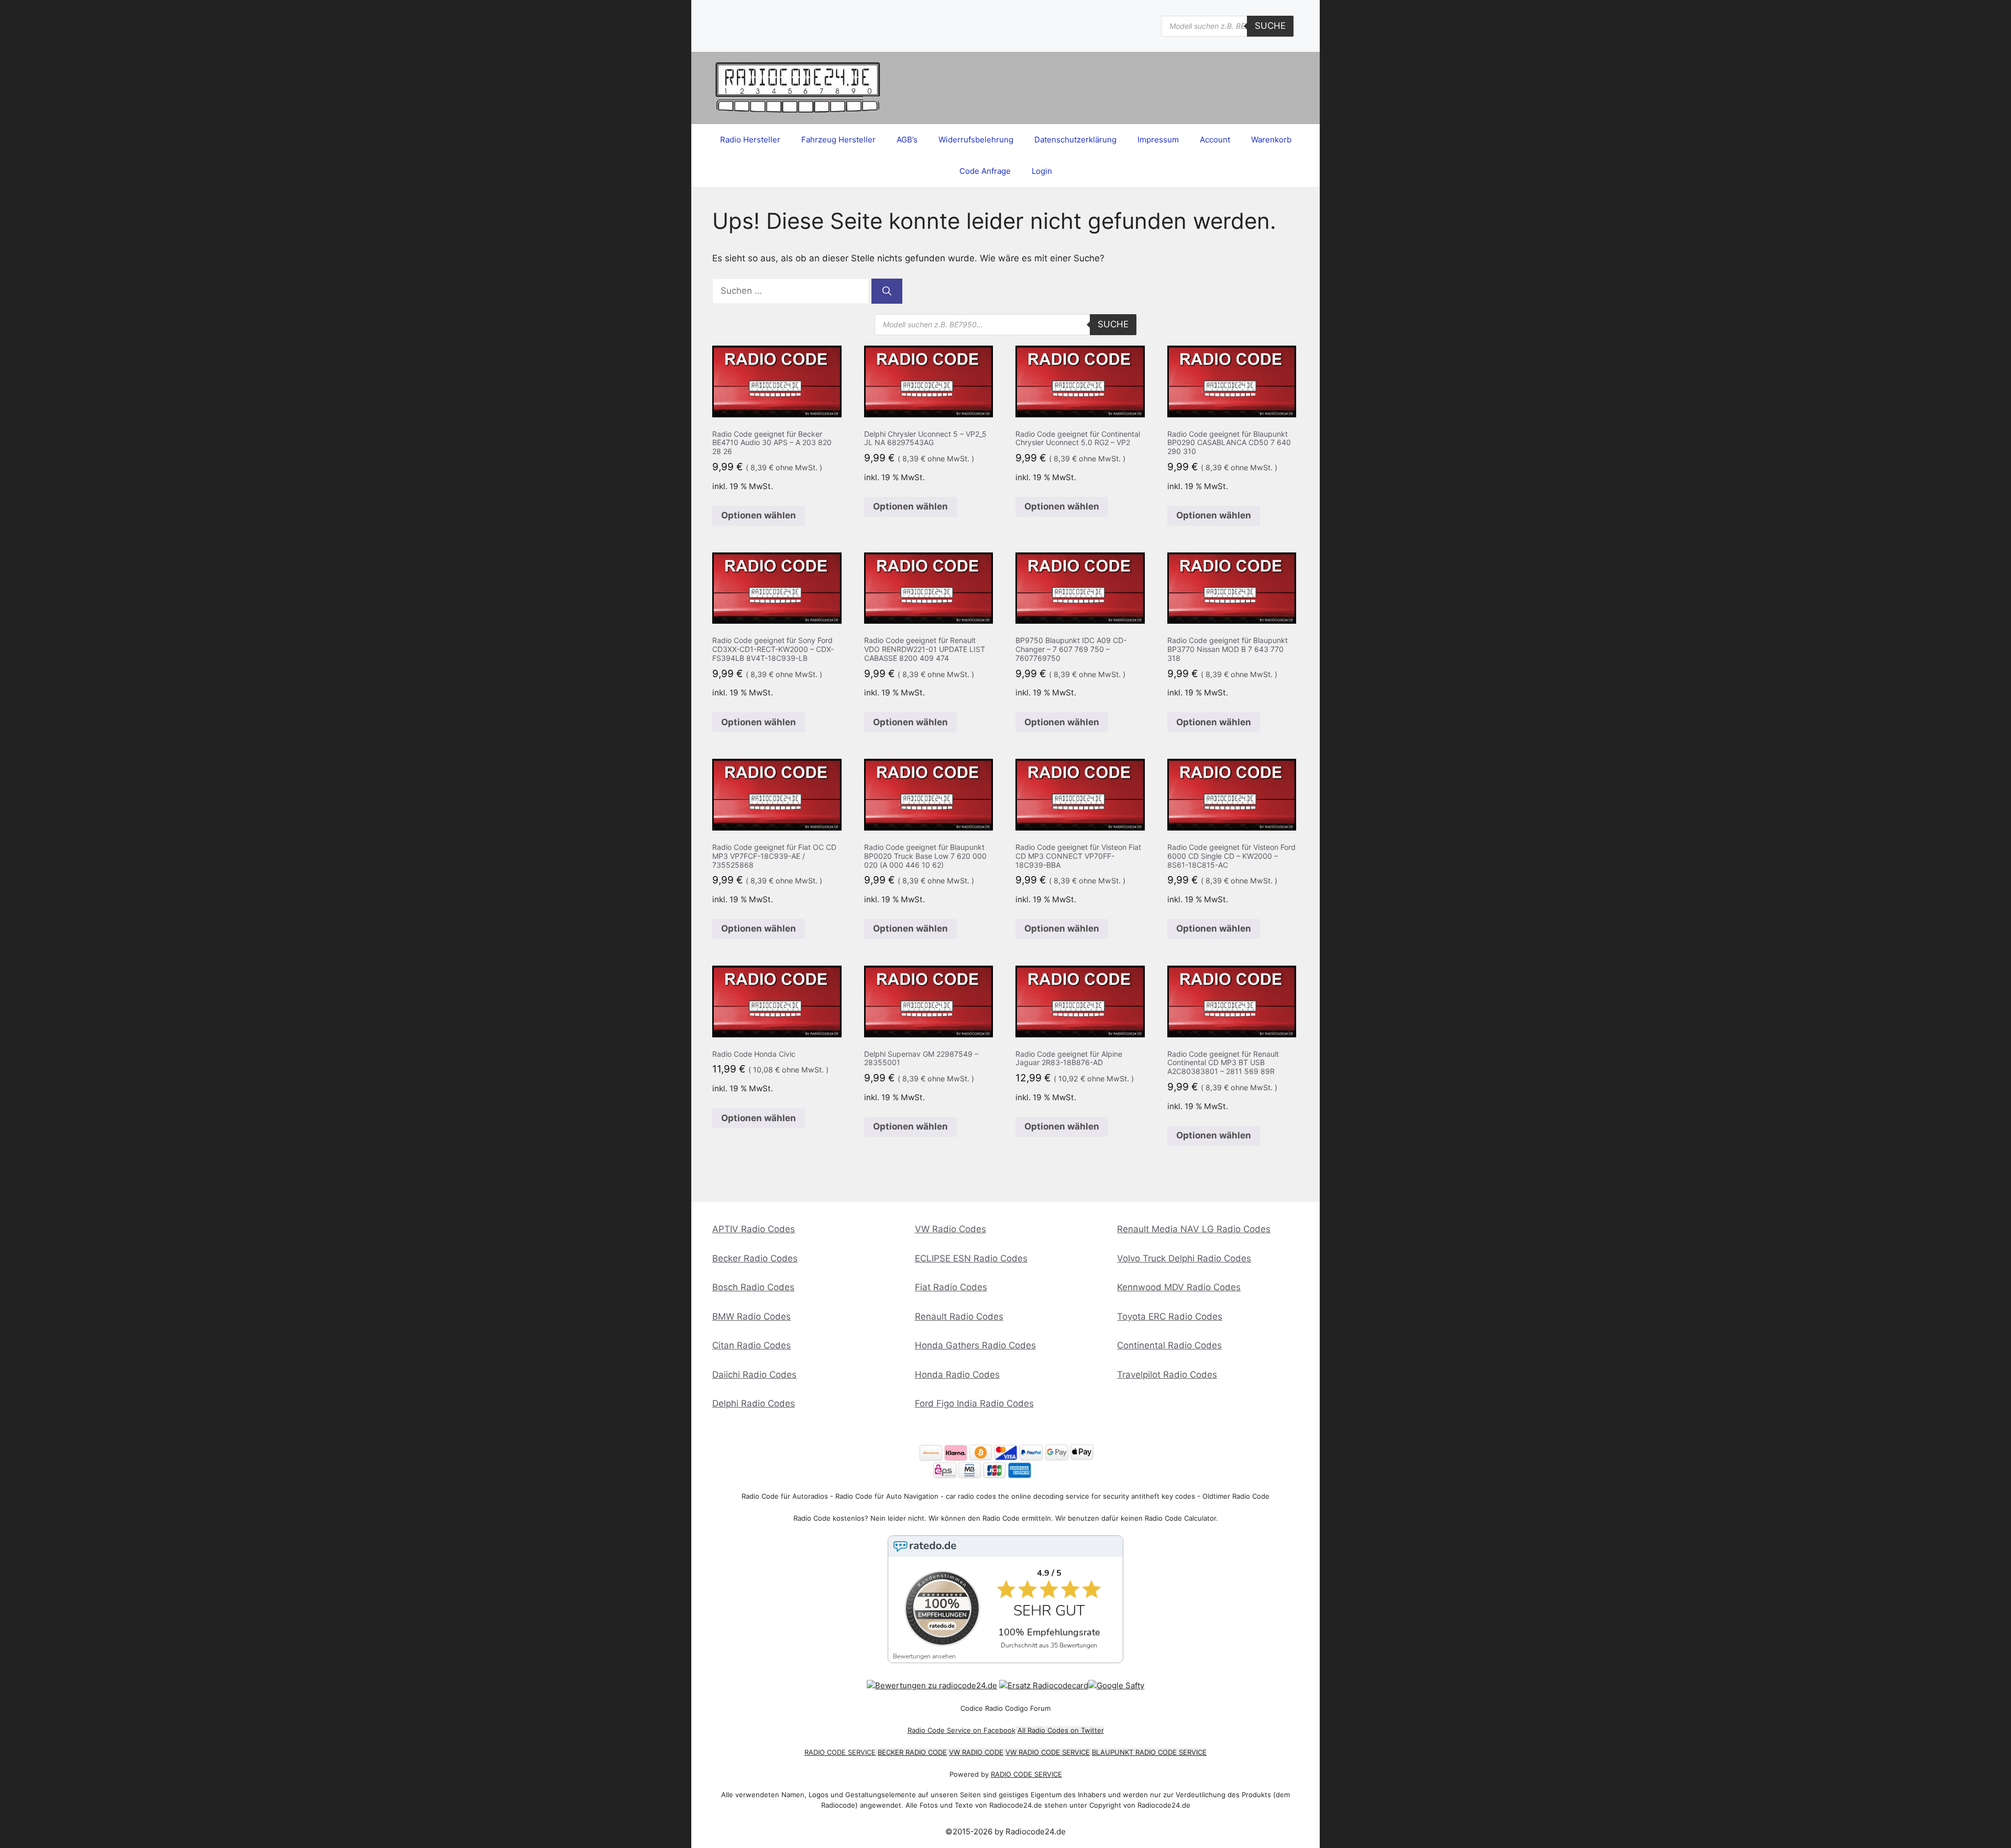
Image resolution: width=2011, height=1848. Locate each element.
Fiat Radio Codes (951, 1287)
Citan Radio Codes (752, 1345)
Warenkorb (1271, 140)
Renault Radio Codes (959, 1316)
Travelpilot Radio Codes (1167, 1375)
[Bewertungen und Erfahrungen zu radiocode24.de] (932, 1685)
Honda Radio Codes (957, 1375)
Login (1042, 171)
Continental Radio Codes (1169, 1345)
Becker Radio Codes (755, 1258)
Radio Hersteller (750, 140)
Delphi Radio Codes (754, 1403)
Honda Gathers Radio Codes (975, 1345)
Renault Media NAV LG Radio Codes (1194, 1229)
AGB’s (907, 140)
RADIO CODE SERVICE (840, 1752)
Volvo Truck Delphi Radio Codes (1184, 1258)
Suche (1270, 26)
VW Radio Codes (951, 1229)
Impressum (1158, 140)
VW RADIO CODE (976, 1752)
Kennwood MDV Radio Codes (1179, 1287)
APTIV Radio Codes (754, 1229)
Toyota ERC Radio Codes (1170, 1316)
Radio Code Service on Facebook (962, 1730)
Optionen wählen (759, 515)
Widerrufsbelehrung (976, 140)
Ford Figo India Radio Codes (974, 1403)
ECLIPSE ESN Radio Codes (971, 1258)
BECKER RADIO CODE (912, 1752)
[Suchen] (887, 291)
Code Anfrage (985, 171)
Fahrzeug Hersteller (838, 140)
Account (1215, 140)
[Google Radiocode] (1116, 1685)
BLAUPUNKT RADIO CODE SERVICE (1149, 1752)
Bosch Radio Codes (753, 1287)
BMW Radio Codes (752, 1316)
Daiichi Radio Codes (754, 1375)
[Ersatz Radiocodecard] (1044, 1685)
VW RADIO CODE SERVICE (1048, 1752)
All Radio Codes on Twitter (1061, 1730)
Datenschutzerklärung (1075, 140)
